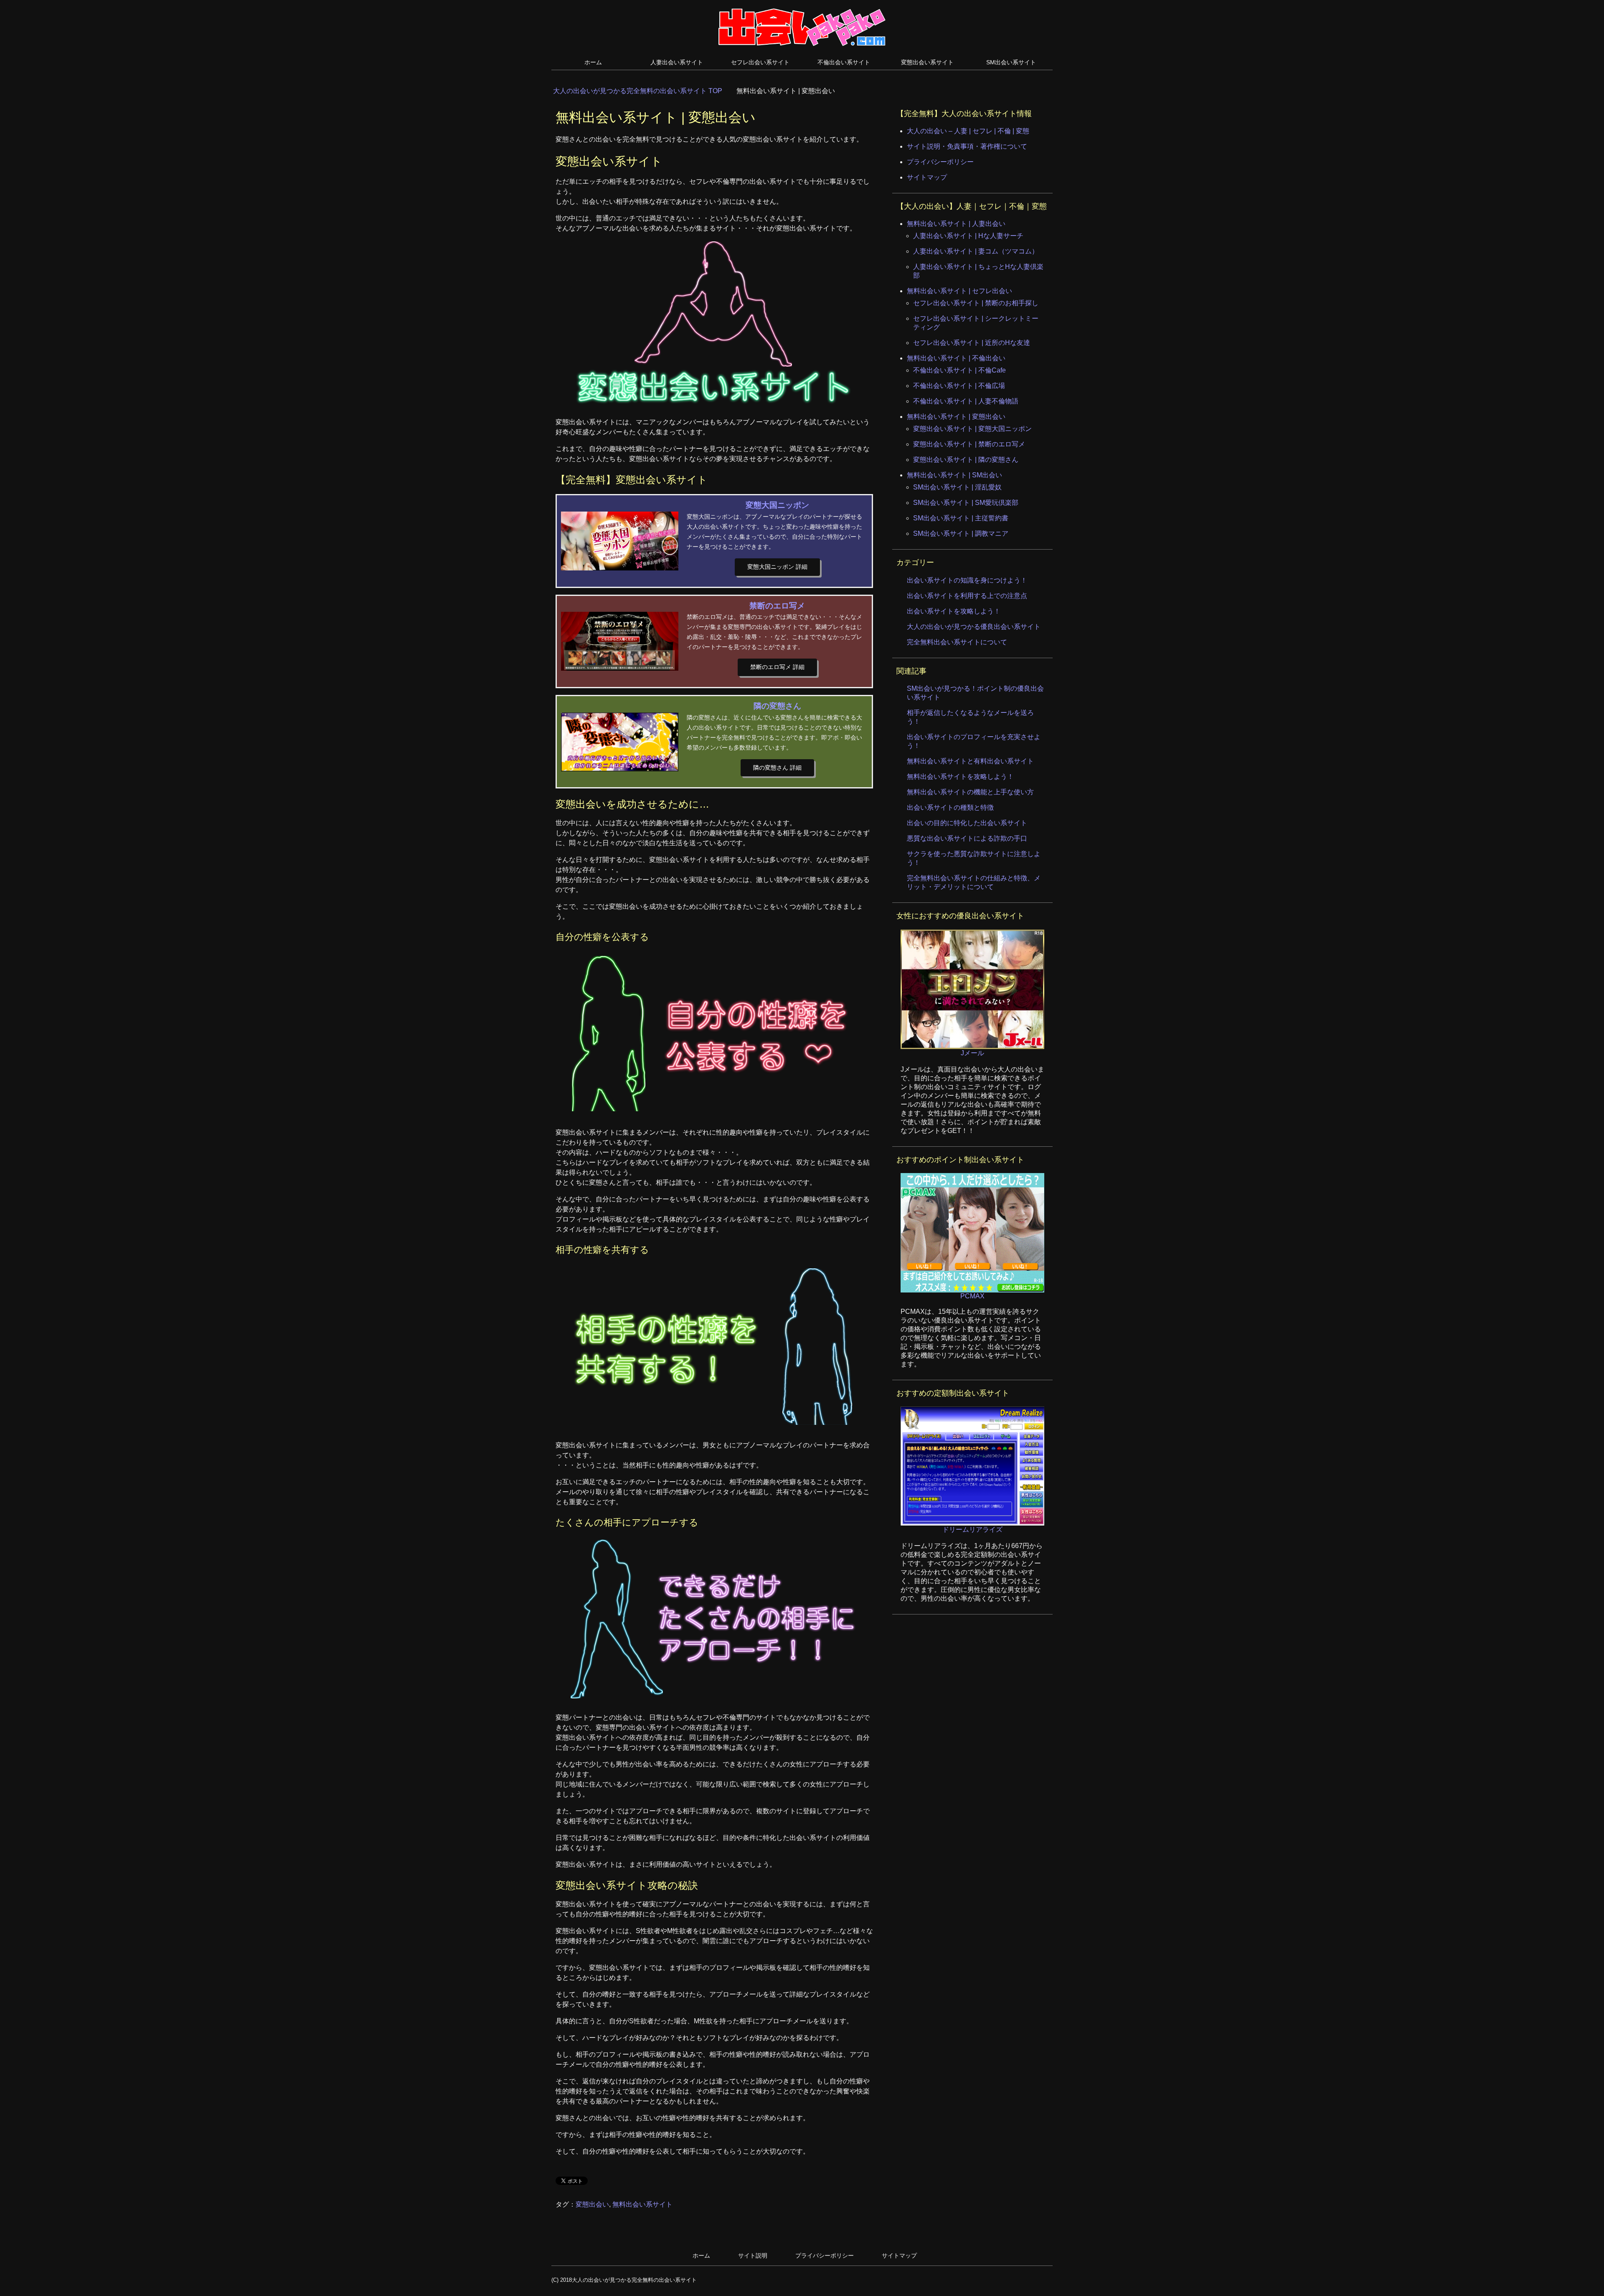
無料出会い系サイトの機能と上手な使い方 (970, 792)
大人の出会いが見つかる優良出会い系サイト (974, 627)
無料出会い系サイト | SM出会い (954, 475)
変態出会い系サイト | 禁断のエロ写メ (969, 444)
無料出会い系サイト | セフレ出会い (959, 291)
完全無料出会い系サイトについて (957, 642)
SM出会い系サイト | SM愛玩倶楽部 (966, 503)
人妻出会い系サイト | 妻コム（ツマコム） (976, 251)
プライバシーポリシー (940, 162)
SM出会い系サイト (1011, 62)
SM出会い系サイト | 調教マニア (961, 533)
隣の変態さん (777, 706)
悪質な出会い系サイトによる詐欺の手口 (967, 838)
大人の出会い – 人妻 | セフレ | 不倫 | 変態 (968, 131)
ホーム (593, 62)
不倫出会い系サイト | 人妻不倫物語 (966, 401)
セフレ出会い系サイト (760, 62)
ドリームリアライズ (972, 1529)
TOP (643, 91)
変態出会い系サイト (927, 62)
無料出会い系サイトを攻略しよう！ (960, 777)
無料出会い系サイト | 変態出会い (956, 417)
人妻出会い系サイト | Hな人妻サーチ (968, 236)
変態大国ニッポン (777, 505)
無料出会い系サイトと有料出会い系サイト (970, 761)
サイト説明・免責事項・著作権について (967, 146)
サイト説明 (753, 2255)
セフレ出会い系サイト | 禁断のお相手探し (976, 303)
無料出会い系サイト (642, 2204)
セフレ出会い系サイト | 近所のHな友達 (972, 343)
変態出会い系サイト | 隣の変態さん (966, 460)
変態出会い (592, 2204)
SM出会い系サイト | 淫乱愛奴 (957, 487)
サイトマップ (927, 177)
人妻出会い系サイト (677, 62)
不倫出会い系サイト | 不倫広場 (959, 386)
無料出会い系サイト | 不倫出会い (956, 358)
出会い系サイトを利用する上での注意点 (967, 596)
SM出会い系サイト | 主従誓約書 (961, 518)
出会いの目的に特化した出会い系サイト (967, 823)
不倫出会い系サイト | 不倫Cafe (959, 370)
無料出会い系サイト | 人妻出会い (956, 224)
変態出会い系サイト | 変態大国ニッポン (972, 429)
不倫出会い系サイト (844, 62)
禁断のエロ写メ (777, 606)
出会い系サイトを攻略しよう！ (954, 611)
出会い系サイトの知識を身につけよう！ (967, 580)
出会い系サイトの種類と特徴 (950, 807)
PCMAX (972, 1296)
